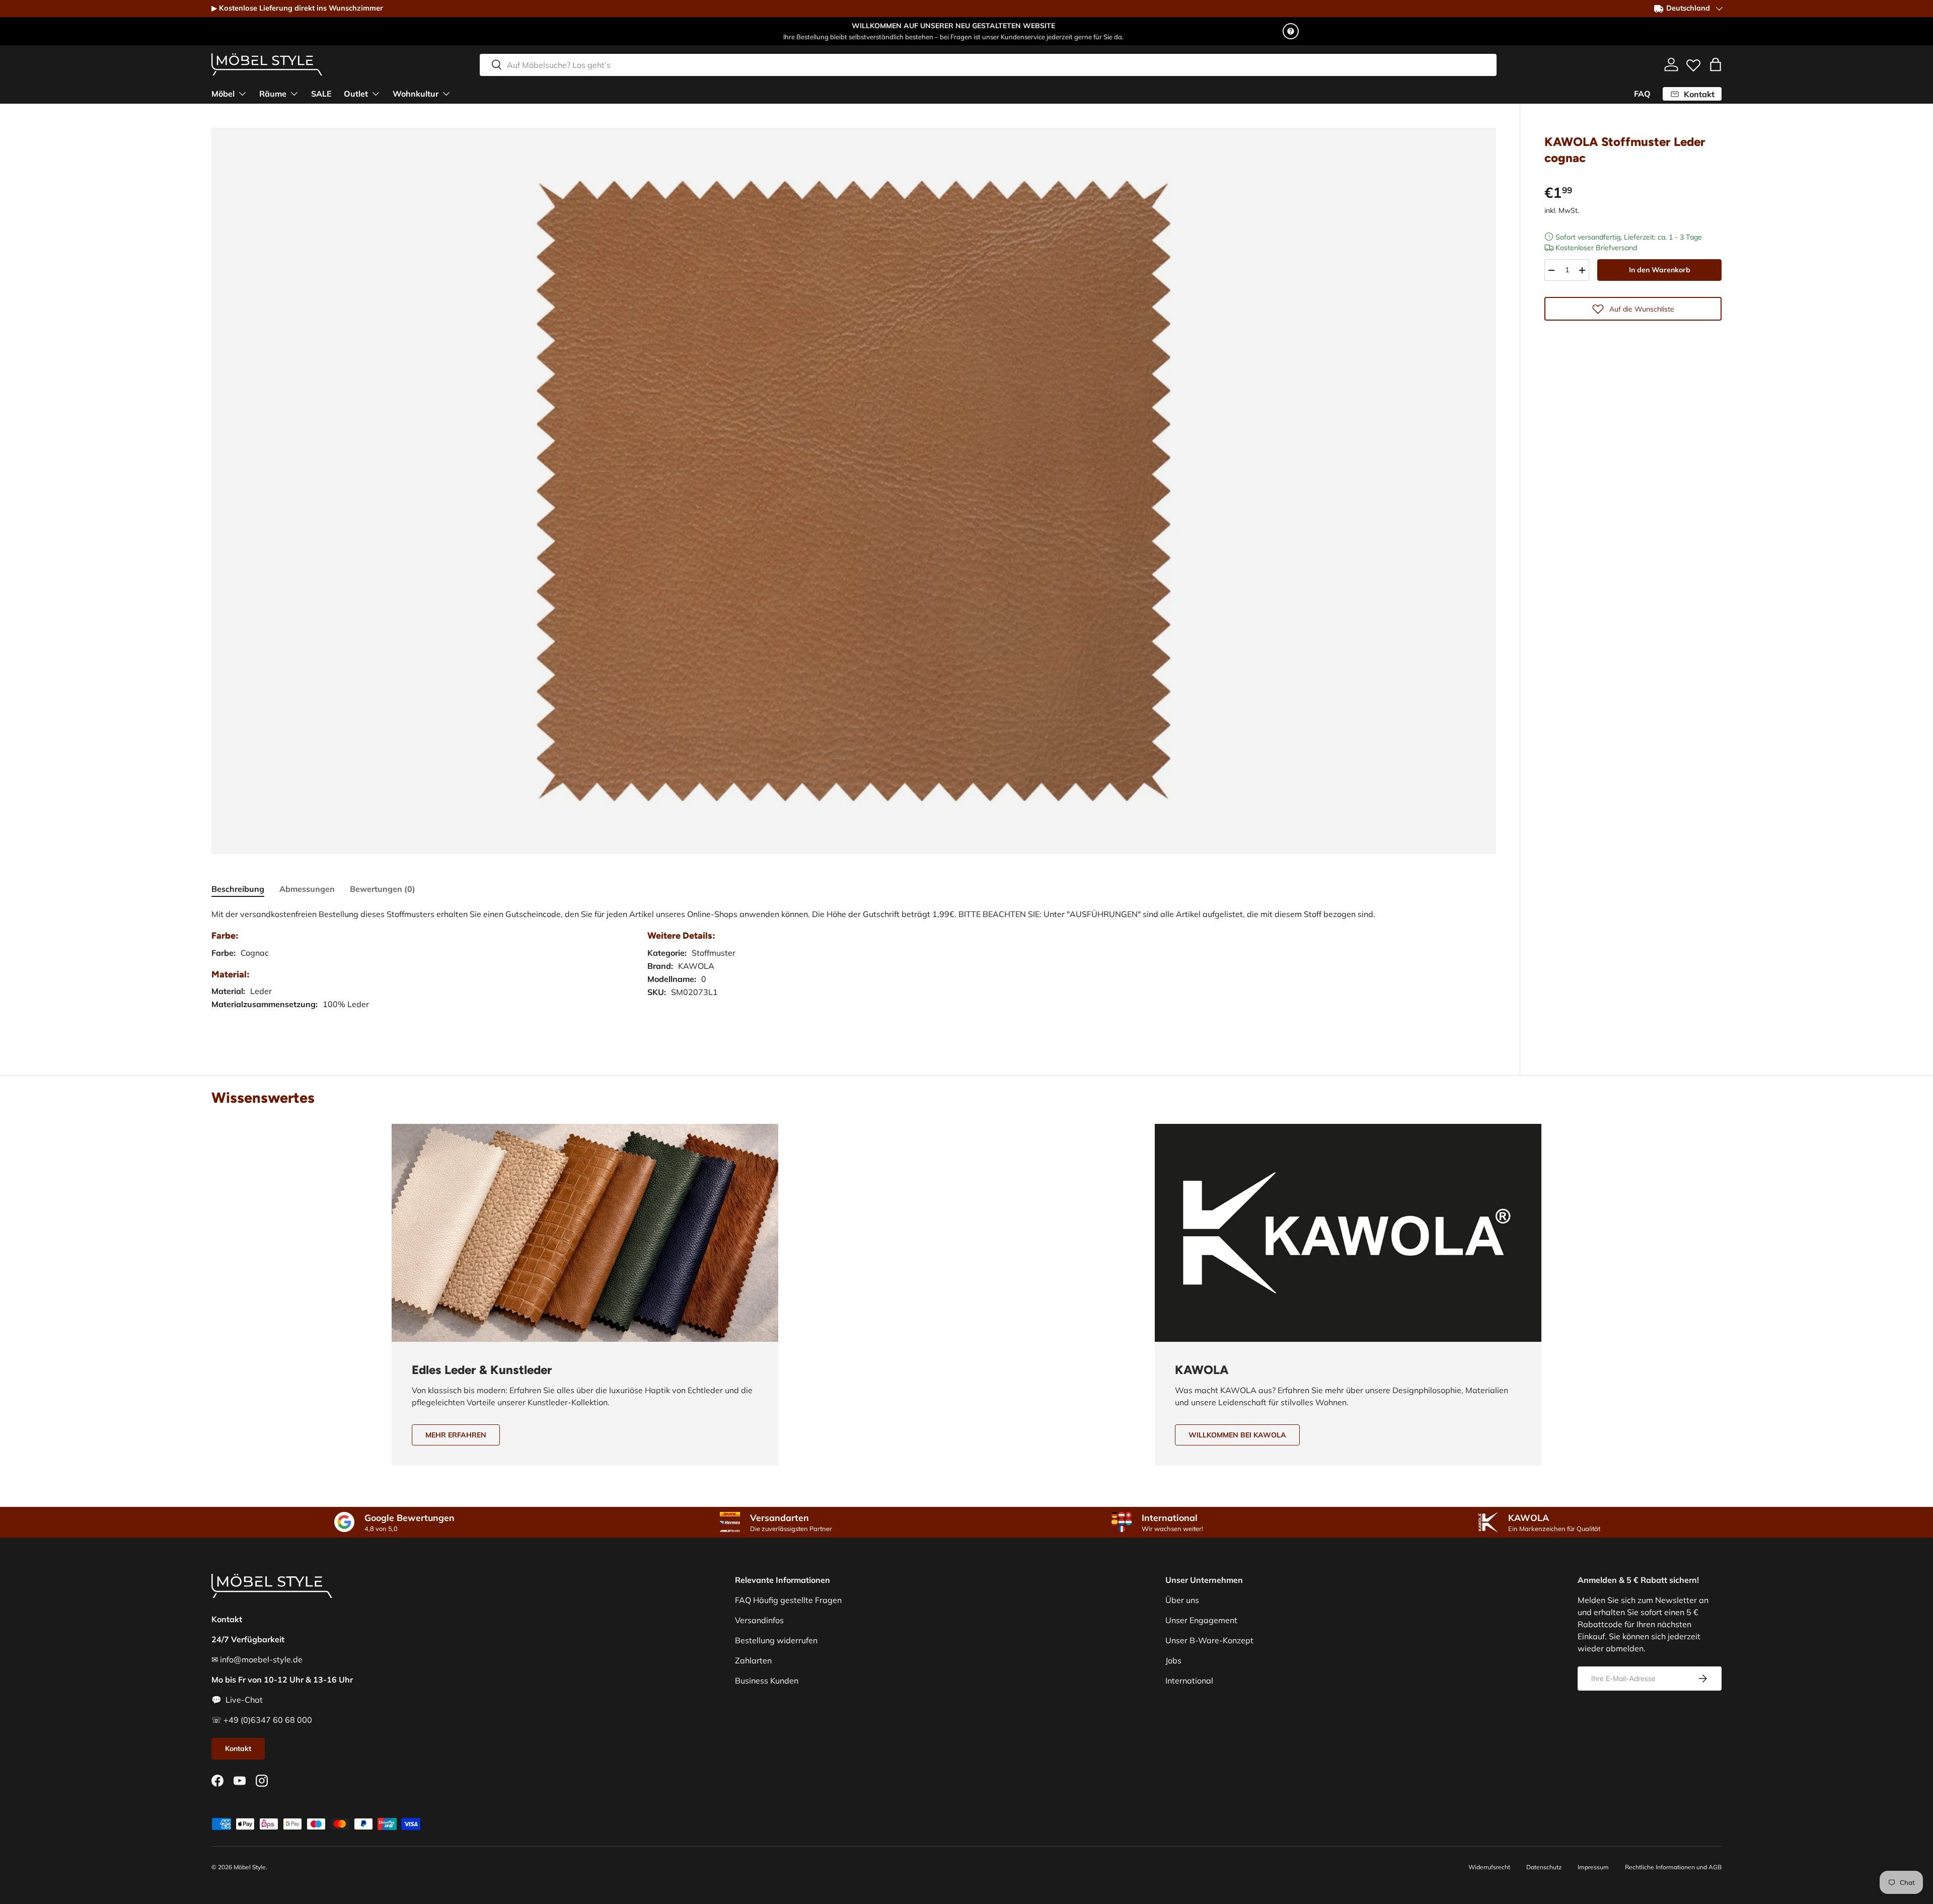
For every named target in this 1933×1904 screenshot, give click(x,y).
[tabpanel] (853, 969)
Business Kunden (767, 1681)
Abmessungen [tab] (307, 889)
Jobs (1173, 1660)
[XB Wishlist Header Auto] (1693, 63)
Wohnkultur (416, 94)
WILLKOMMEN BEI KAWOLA (1237, 1435)
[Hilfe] (1291, 31)
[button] (1716, 64)
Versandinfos (759, 1620)
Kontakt (238, 1748)
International (1189, 1681)
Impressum (1593, 1867)
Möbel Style (250, 1867)
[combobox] (988, 64)
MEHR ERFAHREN (456, 1435)
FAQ (1642, 94)
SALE (321, 94)
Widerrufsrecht (1489, 1867)
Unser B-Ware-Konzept (1209, 1640)
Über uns (1182, 1600)
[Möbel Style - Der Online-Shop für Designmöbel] (267, 64)
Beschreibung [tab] (238, 889)
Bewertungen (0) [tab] (383, 889)
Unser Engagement (1201, 1620)
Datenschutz (1544, 1867)
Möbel (223, 94)
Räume (273, 94)
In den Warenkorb (1660, 270)
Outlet (356, 94)
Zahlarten (753, 1660)
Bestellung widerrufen (776, 1640)
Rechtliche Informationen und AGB (1673, 1867)
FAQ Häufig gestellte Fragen (788, 1600)
